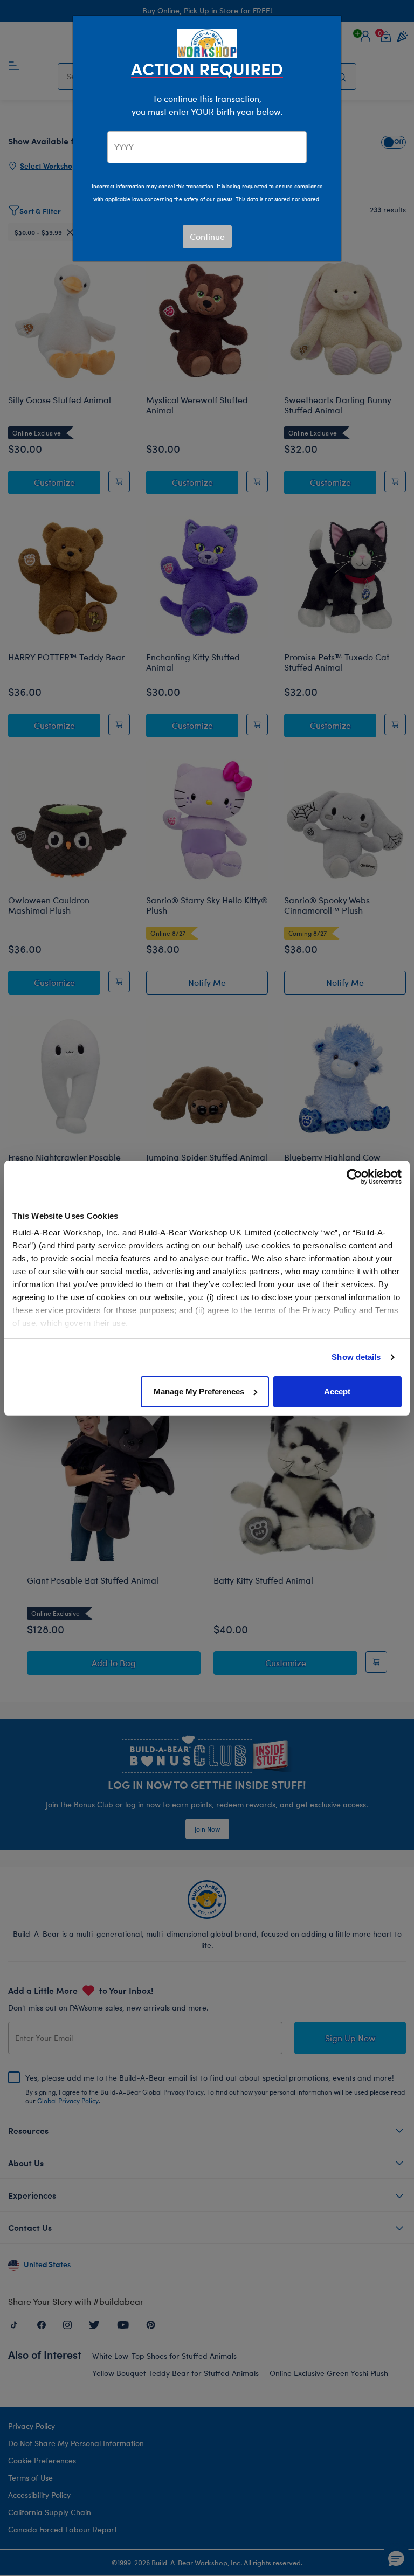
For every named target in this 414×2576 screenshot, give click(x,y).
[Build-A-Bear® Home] (207, 42)
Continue (207, 236)
